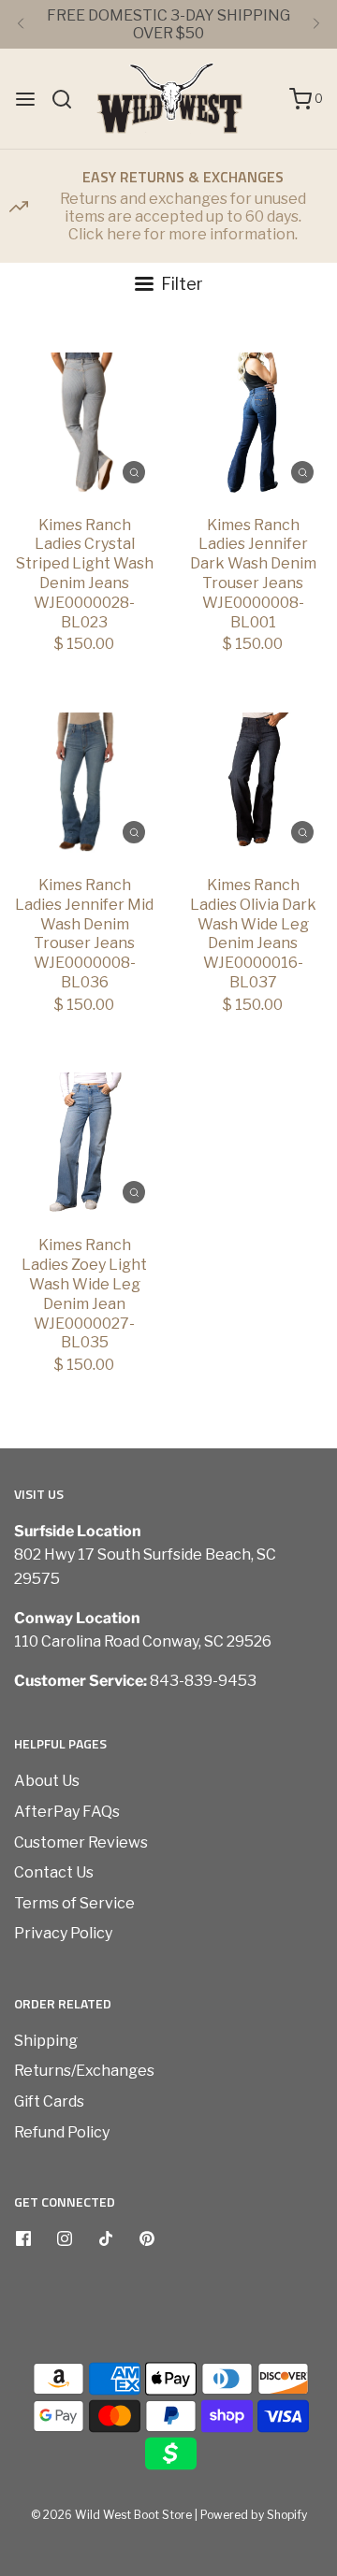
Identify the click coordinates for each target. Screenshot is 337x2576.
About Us (47, 1781)
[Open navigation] (25, 99)
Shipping (46, 2041)
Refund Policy (62, 2132)
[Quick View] (134, 471)
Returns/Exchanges (84, 2071)
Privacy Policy (63, 1933)
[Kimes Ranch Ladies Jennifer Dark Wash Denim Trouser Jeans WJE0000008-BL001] (253, 423)
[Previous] (21, 24)
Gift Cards (49, 2101)
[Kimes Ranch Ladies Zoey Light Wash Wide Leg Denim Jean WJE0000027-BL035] (84, 1143)
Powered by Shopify (254, 2515)
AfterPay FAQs (67, 1812)
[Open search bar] (69, 99)
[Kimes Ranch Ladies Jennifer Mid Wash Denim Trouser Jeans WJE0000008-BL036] (84, 783)
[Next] (316, 24)
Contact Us (54, 1872)
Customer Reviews (81, 1842)
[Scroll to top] (303, 2261)
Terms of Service (74, 1903)
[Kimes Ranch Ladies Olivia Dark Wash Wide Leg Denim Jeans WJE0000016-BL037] (253, 783)
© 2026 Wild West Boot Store (111, 2515)
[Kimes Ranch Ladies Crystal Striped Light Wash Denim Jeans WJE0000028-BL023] (84, 423)
